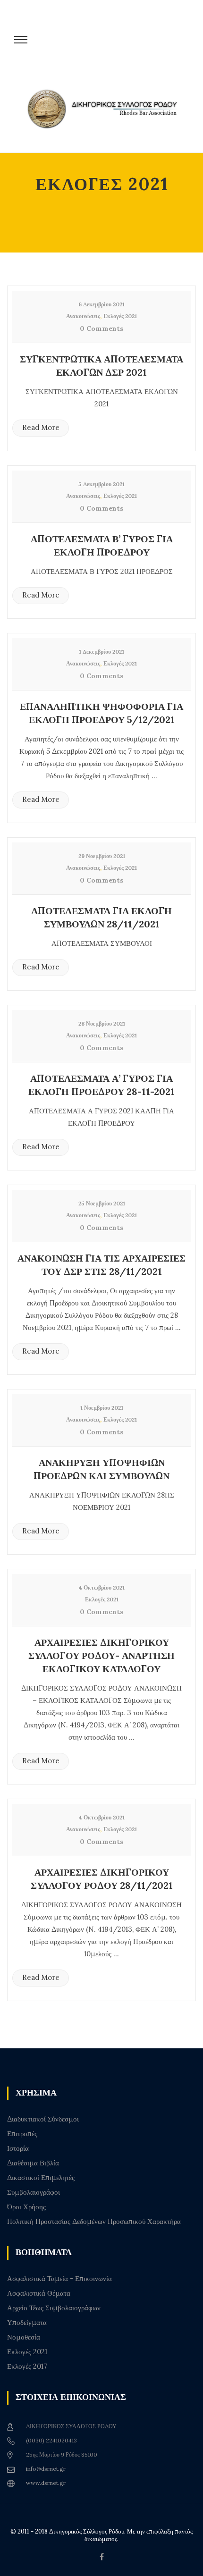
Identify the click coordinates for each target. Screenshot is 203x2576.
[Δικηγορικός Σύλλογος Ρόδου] (106, 114)
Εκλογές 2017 (27, 2366)
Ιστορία (18, 2148)
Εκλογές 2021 (120, 316)
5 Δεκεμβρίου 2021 (101, 484)
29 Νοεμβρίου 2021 (102, 856)
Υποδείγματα (27, 2323)
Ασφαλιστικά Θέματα (39, 2293)
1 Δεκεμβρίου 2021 (101, 652)
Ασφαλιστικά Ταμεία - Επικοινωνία (59, 2279)
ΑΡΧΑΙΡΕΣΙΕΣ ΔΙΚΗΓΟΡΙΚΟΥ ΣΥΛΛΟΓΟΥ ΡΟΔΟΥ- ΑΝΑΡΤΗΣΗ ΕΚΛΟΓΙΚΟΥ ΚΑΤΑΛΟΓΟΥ (101, 1655)
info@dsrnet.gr (46, 2469)
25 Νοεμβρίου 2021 (102, 1203)
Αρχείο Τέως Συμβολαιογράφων (54, 2308)
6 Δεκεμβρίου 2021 (101, 304)
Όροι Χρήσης (26, 2207)
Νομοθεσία (24, 2337)
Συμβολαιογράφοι (34, 2192)
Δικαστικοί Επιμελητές (41, 2178)
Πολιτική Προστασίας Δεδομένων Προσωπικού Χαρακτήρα (94, 2222)
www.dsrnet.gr (46, 2483)
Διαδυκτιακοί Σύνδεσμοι (43, 2119)
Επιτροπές (22, 2134)
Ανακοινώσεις (83, 316)
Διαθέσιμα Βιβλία (33, 2163)
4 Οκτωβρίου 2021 (101, 1587)
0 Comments (101, 328)
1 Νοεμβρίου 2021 (102, 1408)
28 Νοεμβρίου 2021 (102, 1023)
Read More (41, 427)
